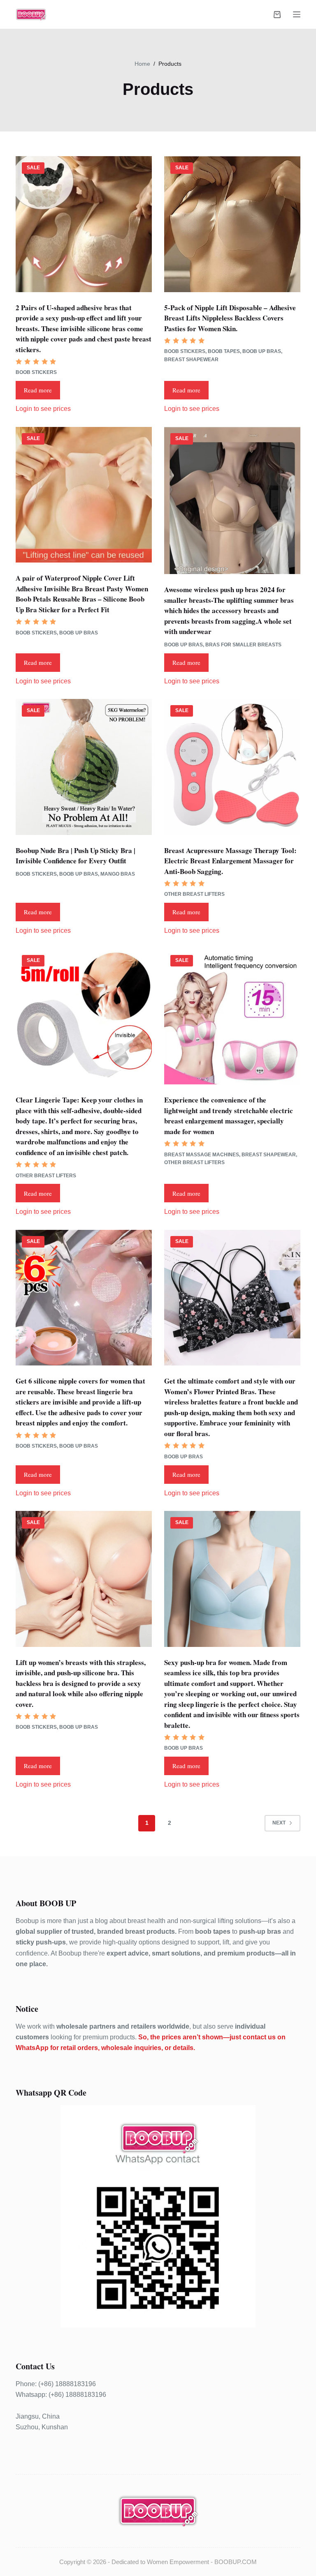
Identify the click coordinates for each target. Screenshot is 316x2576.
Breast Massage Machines (202, 1155)
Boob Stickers (36, 372)
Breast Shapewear (191, 360)
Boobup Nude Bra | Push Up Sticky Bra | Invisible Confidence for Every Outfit (76, 856)
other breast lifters (194, 894)
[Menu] (297, 14)
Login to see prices (43, 409)
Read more (38, 390)
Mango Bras (118, 874)
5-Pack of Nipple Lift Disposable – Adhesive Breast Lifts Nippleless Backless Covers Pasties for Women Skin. (230, 318)
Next (279, 1823)
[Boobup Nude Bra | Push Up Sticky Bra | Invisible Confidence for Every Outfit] (84, 767)
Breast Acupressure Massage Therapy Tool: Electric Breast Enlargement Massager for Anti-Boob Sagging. (230, 861)
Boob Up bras (262, 351)
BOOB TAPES (224, 351)
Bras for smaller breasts (243, 645)
